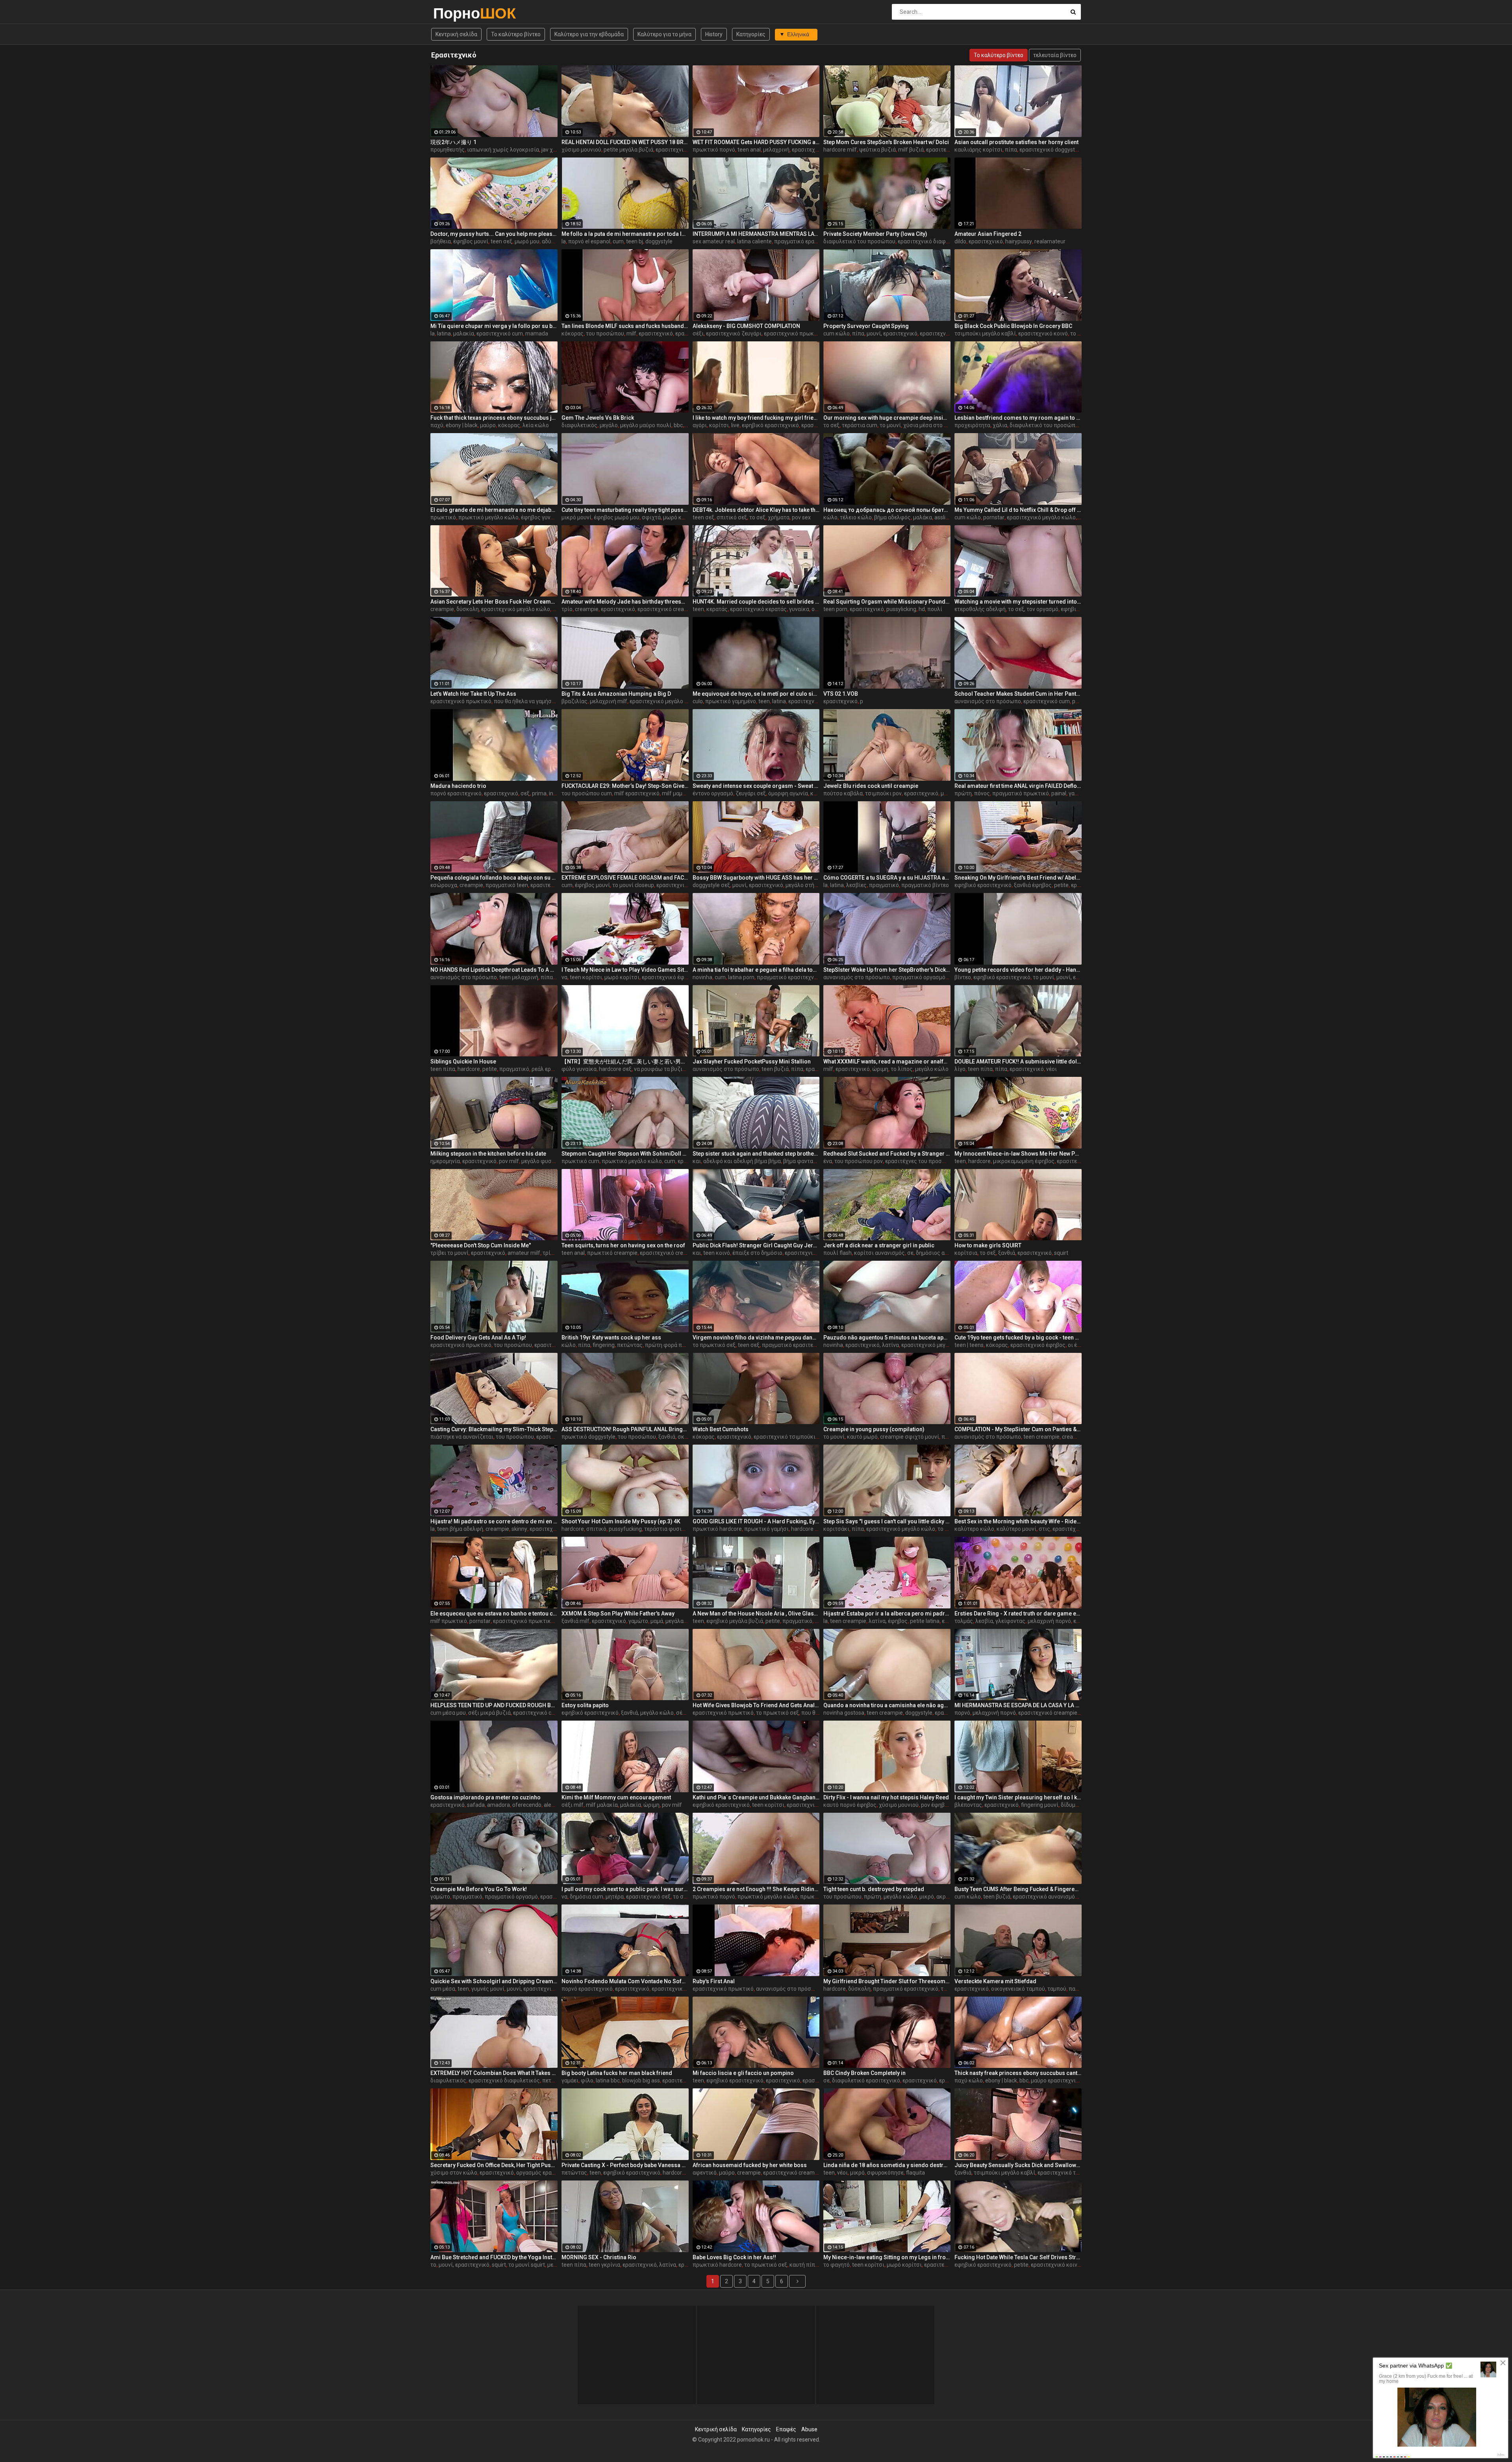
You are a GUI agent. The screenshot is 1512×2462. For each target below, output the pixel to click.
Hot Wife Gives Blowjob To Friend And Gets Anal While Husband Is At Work (756, 1705)
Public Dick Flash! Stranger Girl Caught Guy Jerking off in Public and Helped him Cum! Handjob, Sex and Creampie (756, 1245)
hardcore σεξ (615, 1069)
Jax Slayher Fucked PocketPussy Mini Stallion (752, 1061)
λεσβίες (856, 885)
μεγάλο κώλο (932, 1069)
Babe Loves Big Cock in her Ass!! (734, 2257)
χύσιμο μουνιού (581, 150)
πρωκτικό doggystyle (588, 1437)
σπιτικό (596, 1529)
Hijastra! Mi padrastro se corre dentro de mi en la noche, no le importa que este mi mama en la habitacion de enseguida (494, 1521)
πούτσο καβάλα (843, 793)
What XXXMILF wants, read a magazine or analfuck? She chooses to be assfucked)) (887, 1061)
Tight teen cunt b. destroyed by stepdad (874, 1889)
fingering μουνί (1040, 1805)
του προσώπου (605, 333)
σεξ (525, 793)
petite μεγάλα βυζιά (628, 150)
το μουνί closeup (633, 885)
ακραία (945, 1897)
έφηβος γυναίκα (541, 517)
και (697, 1161)
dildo (960, 241)
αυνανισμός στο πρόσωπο (988, 701)
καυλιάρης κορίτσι (978, 150)
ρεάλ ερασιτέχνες (554, 1069)
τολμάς (964, 1621)
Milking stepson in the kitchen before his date (488, 1154)
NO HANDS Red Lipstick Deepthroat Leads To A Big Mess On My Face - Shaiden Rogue (494, 970)
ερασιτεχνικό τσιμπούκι (785, 1437)
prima (539, 793)
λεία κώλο (536, 425)
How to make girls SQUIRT (988, 1245)
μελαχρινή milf (609, 701)
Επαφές (786, 2429)
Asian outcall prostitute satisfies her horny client (1016, 142)
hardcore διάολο (812, 1529)
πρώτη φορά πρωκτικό (674, 1345)
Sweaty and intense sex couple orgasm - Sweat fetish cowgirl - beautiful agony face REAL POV (756, 786)
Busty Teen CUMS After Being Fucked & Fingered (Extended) (1018, 1889)
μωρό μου (527, 241)
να (564, 977)
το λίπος (902, 1069)
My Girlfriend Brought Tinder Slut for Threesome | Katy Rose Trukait (887, 1981)
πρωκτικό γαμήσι (766, 1529)
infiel (555, 793)
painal (1059, 793)
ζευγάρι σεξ (751, 793)
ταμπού (1057, 1989)
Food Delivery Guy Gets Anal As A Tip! (478, 1338)
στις (1044, 1529)
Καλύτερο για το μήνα (664, 34)
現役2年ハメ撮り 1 (453, 142)
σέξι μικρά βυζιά (489, 1713)
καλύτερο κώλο (974, 1529)
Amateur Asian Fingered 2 (988, 234)
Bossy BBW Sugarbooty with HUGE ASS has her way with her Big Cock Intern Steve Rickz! (756, 878)
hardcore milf (840, 150)
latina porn (741, 977)
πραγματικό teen (507, 885)
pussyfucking (625, 1529)
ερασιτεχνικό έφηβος (669, 977)
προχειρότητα (972, 425)
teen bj (635, 241)
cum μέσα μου (448, 1713)
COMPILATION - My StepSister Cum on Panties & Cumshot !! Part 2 (1018, 1429)
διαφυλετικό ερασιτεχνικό (866, 2080)
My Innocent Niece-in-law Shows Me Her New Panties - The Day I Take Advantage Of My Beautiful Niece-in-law (1018, 1154)
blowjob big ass (641, 2080)
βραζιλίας (574, 701)
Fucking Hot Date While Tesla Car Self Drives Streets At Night (1018, 2257)
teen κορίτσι (586, 977)
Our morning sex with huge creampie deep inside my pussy (887, 418)
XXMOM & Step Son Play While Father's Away (618, 1614)
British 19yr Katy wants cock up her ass (611, 1338)
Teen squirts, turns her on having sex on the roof (623, 1245)
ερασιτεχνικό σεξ (648, 1897)
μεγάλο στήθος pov (810, 885)
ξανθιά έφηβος (1033, 885)
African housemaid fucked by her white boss (750, 2165)
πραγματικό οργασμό (919, 977)
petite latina (925, 1621)
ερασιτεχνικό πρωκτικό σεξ (800, 333)
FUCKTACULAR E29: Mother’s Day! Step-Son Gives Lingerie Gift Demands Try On (625, 786)
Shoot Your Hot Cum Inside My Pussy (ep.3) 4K (621, 1521)
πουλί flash (838, 1253)
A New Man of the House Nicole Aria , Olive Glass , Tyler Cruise (756, 1614)
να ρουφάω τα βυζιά (660, 1069)
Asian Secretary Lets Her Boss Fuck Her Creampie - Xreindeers (494, 602)
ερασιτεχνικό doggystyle (1051, 150)
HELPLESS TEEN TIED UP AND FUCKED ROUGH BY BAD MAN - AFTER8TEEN (494, 1705)
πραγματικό (884, 885)
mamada (537, 333)
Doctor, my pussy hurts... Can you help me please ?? (494, 234)
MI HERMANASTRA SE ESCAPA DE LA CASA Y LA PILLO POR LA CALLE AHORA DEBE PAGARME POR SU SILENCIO (1018, 1705)
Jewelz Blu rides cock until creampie (871, 786)
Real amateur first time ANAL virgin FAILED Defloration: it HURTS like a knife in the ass (1018, 786)
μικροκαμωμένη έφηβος (1024, 1161)
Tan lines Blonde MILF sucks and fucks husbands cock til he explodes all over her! (625, 326)
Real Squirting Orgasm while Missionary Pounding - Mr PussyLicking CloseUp (887, 602)
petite (1061, 885)
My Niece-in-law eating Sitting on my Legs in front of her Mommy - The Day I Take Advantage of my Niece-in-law (887, 2257)
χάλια (1000, 425)
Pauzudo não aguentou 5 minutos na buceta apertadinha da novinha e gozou (887, 1338)
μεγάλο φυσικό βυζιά (548, 1161)
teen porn (835, 609)
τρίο (567, 609)
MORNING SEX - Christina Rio (599, 2257)
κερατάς (717, 609)
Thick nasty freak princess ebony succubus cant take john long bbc (1018, 2073)
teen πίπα (443, 1069)
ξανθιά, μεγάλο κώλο (647, 1713)
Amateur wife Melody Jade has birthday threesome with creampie (625, 602)
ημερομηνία (445, 1161)
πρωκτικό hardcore (717, 1529)
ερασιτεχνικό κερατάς (758, 609)
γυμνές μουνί (488, 1989)
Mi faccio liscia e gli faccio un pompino (743, 2073)
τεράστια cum (860, 425)
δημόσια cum (586, 1897)
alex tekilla (557, 1805)
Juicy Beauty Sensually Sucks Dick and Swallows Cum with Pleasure (1018, 2165)
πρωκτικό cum (580, 1161)
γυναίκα (799, 609)
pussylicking (901, 609)
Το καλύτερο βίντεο (516, 34)
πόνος (982, 793)
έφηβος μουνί (471, 241)
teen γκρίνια (604, 2265)
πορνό (962, 1713)
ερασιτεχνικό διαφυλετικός (933, 241)
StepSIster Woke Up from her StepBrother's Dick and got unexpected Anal (887, 970)
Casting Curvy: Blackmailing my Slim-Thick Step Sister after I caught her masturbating (494, 1429)
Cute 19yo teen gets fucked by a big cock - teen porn (1018, 1338)
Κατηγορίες (751, 34)
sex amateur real (714, 241)
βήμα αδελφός (892, 517)
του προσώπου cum (587, 793)
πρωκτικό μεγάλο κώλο (488, 517)
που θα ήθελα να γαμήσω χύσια (533, 701)
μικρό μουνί (576, 517)
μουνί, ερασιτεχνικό (892, 333)
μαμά (657, 1621)
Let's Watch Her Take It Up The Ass (473, 694)
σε (910, 1253)
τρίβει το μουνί (449, 1253)
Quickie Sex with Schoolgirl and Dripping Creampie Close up (494, 1981)
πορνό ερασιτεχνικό (456, 793)
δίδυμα (1070, 1805)
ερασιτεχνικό (809, 150)
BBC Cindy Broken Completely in (864, 2073)
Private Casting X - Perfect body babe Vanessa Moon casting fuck (625, 2165)
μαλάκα (923, 517)
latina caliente (754, 241)
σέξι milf (573, 1805)
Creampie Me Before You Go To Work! (479, 1889)
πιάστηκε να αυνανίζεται (462, 1437)
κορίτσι (719, 425)
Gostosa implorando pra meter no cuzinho (485, 1797)
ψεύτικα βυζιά (877, 150)
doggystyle (659, 241)
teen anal (749, 150)
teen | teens (969, 1345)
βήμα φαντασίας (804, 1161)
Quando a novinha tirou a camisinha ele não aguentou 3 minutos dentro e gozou (887, 1705)
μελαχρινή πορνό (1049, 1621)
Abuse (809, 2429)
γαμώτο (638, 1621)
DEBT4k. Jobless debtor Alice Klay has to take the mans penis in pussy (756, 510)
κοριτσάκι (836, 1529)
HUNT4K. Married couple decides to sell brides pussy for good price (756, 602)
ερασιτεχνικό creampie (667, 609)
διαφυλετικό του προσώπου (859, 241)
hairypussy (1019, 241)
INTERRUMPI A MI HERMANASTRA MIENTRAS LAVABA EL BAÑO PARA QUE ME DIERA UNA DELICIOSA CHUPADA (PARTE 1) (756, 234)
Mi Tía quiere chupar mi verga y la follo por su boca (494, 326)
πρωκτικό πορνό (714, 150)
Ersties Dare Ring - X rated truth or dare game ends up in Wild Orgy (1018, 1614)
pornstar (994, 517)
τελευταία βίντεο (1055, 55)
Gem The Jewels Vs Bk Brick (598, 418)
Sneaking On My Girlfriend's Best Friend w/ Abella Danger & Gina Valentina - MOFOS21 (1018, 878)
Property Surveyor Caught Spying (866, 326)
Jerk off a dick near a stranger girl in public (879, 1245)
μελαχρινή (776, 150)
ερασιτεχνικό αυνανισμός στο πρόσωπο (1064, 1897)
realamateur (1050, 241)
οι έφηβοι (1080, 1345)
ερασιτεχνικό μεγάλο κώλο (1041, 517)
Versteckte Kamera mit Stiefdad (995, 1981)
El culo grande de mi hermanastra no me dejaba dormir (494, 510)
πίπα (1011, 150)
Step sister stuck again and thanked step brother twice (756, 1154)
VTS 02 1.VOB (841, 694)
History (714, 34)
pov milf (509, 1161)
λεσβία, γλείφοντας (1000, 1621)
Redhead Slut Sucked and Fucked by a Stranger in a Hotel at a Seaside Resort (887, 1154)
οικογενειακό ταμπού (1018, 1989)
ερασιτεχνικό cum (500, 333)
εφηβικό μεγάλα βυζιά (735, 1621)
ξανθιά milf (575, 1621)
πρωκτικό (443, 517)
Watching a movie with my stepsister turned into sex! (1018, 602)
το (433, 2265)
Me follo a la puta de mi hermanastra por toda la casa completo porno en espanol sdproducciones (625, 234)
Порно (454, 13)
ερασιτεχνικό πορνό (556, 885)
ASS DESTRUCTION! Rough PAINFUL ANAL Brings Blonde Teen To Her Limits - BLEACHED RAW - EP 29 (625, 1429)
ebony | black (462, 425)
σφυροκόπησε (885, 2173)
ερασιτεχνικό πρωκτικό (461, 701)
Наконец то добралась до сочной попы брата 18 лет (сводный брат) (887, 510)
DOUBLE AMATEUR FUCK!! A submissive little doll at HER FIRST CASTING (1018, 1061)
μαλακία (464, 333)
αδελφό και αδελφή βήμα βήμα (742, 1161)
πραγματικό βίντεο (925, 885)
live (735, 425)
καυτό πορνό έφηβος (850, 1805)
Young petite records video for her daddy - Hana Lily (1018, 970)
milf (631, 333)
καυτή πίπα (804, 2265)
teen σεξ (501, 241)
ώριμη (880, 1069)
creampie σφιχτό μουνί (910, 1437)
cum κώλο (837, 333)
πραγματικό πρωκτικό (1021, 793)
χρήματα (779, 517)
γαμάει (570, 2080)
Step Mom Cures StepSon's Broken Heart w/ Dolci (886, 142)
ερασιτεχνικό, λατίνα (872, 1345)
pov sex (801, 517)
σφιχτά (651, 517)
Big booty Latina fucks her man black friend (617, 2073)
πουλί (935, 609)
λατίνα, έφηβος (888, 1621)
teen (698, 609)
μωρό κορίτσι (681, 517)
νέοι (1052, 1069)
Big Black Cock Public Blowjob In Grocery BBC (1013, 326)
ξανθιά (1007, 1253)
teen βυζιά (775, 1069)
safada (476, 1805)
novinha (702, 977)
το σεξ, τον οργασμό (1033, 609)
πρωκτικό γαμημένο (731, 701)
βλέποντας (968, 1805)
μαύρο (488, 425)
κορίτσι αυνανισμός (879, 1253)
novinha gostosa (844, 1713)
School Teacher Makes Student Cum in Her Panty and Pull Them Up (1018, 694)
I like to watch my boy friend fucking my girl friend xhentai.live (756, 418)
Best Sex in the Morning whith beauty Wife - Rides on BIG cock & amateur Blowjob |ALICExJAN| (1018, 1521)
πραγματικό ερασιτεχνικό (807, 241)
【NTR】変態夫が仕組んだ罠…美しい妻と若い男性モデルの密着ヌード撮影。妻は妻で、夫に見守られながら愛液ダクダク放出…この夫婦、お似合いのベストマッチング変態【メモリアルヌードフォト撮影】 (625, 1061)
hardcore (469, 1069)
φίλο (587, 2080)
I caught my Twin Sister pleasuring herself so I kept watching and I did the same (1018, 1797)
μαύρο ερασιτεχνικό (1056, 2080)
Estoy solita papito (585, 1705)
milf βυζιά (911, 150)
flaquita (915, 2173)
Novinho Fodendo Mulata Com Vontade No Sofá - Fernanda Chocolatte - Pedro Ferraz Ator (625, 1981)
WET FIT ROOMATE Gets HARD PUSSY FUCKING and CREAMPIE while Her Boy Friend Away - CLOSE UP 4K (756, 142)
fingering (604, 1345)
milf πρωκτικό (449, 1621)
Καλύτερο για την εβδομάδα (589, 34)
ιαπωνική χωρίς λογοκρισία (503, 150)
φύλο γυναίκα (579, 1069)
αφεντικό (705, 2173)
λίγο (960, 1069)
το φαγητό (837, 2265)
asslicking (946, 517)
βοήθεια (441, 241)
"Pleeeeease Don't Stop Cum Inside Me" (481, 1245)
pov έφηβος (936, 1805)
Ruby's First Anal (714, 1981)
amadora (498, 1805)
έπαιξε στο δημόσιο (757, 1253)
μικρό (927, 1897)
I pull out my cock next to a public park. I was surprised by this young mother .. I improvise (625, 1889)
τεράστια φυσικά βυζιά (674, 1529)
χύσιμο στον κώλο (454, 2173)
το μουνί (890, 425)
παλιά (1076, 1989)
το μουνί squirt (527, 2265)
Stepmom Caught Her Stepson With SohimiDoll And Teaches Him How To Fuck (625, 1154)
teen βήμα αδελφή (460, 1529)
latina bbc (608, 2080)
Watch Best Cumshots (721, 1429)
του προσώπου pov (859, 1161)
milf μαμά (674, 793)
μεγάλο (609, 425)
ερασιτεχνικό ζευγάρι (734, 333)
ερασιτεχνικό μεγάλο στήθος (666, 701)
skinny (519, 1529)
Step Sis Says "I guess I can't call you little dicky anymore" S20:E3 (887, 1521)
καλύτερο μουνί (1016, 1529)
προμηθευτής (447, 150)
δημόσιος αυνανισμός (944, 1253)
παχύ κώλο (969, 2080)
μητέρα (615, 1897)
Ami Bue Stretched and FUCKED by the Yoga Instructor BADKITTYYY (494, 2257)
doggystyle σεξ (711, 885)
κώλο (830, 517)
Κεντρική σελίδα (456, 34)
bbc (678, 425)
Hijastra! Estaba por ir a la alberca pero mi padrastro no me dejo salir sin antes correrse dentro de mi (887, 1614)
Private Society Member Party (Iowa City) (875, 234)
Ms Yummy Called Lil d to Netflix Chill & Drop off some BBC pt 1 (1018, 510)
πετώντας (630, 1345)
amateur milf (524, 1253)
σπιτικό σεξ (732, 517)
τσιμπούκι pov (883, 793)
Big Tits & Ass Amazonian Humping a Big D (616, 694)
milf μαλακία (602, 1805)
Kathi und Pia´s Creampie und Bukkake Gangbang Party (756, 1797)
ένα (828, 1161)
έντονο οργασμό (713, 793)
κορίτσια (966, 1253)
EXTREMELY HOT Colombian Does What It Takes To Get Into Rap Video (494, 2073)
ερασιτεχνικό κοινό (1043, 333)
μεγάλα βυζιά (682, 1621)
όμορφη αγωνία (788, 793)
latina (444, 333)
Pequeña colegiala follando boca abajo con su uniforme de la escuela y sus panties (494, 878)
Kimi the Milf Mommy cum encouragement (616, 1797)
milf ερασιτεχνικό (637, 793)
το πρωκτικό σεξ (714, 1345)
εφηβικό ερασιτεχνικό (770, 425)
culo (698, 701)
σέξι (698, 333)
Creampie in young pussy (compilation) (874, 1429)
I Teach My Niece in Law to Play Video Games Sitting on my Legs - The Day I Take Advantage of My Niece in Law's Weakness (625, 970)
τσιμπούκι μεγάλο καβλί (985, 333)
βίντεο (963, 977)
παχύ (437, 425)
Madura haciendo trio (458, 786)
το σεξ (831, 425)
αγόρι (700, 425)
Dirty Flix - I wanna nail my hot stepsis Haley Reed (886, 1797)
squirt (1061, 1253)
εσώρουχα (444, 885)
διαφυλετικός (579, 425)
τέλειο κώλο (856, 517)
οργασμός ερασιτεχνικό (547, 2173)
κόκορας (573, 333)
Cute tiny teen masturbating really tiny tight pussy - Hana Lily (625, 510)
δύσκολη (468, 609)
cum (618, 241)
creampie (442, 609)
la (564, 241)
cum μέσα (443, 1989)
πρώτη (963, 793)
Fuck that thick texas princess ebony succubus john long (494, 418)
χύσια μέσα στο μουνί (931, 425)
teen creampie (1041, 1437)
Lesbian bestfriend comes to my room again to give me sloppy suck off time (1018, 418)
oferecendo (527, 1805)
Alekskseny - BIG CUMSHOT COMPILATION (746, 326)
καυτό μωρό (862, 1437)
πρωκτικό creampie (612, 1253)
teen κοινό (717, 1253)
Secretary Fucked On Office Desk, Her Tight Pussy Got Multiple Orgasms (494, 2165)
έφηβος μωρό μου (617, 517)
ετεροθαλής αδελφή (980, 609)
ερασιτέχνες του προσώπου (921, 1161)
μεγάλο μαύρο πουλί (646, 425)
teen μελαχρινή (519, 977)
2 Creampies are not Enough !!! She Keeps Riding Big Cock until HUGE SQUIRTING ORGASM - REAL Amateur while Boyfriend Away (756, 1889)
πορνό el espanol (589, 241)
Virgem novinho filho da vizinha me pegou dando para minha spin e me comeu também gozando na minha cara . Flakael (756, 1338)
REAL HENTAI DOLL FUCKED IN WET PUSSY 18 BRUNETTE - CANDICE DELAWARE (625, 142)
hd (922, 609)
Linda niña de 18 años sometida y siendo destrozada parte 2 (887, 2165)
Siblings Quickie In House (463, 1061)
